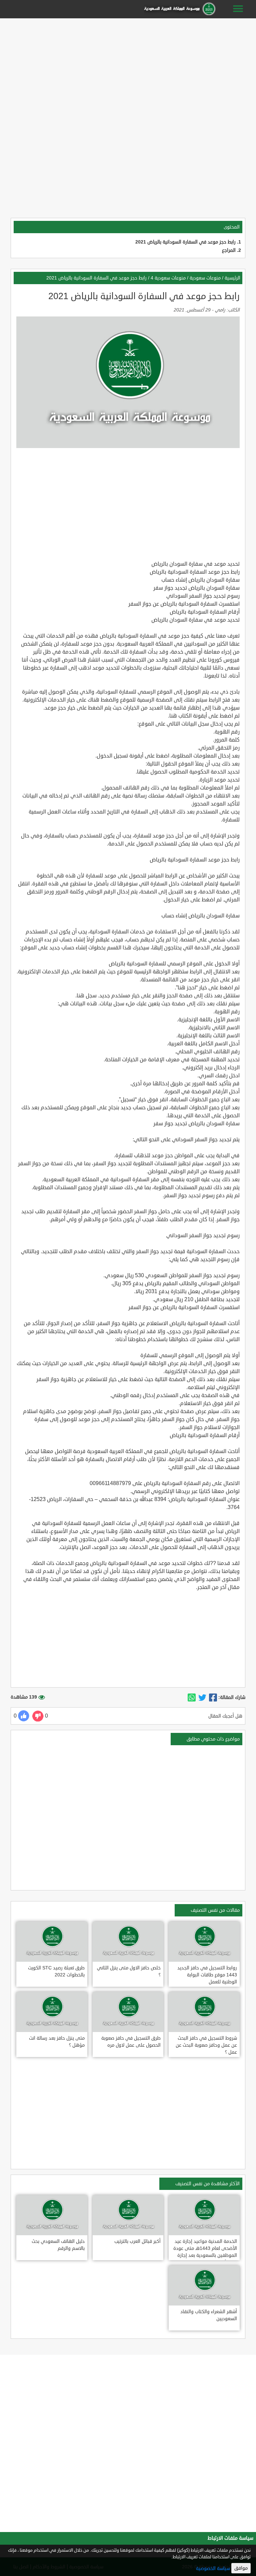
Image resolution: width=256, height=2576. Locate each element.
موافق (241, 2568)
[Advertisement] (128, 67)
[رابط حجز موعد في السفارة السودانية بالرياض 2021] (213, 1698)
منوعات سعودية (205, 278)
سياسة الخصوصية (213, 2569)
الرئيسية (232, 278)
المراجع (229, 250)
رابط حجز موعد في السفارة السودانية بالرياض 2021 (185, 242)
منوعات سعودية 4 (168, 278)
